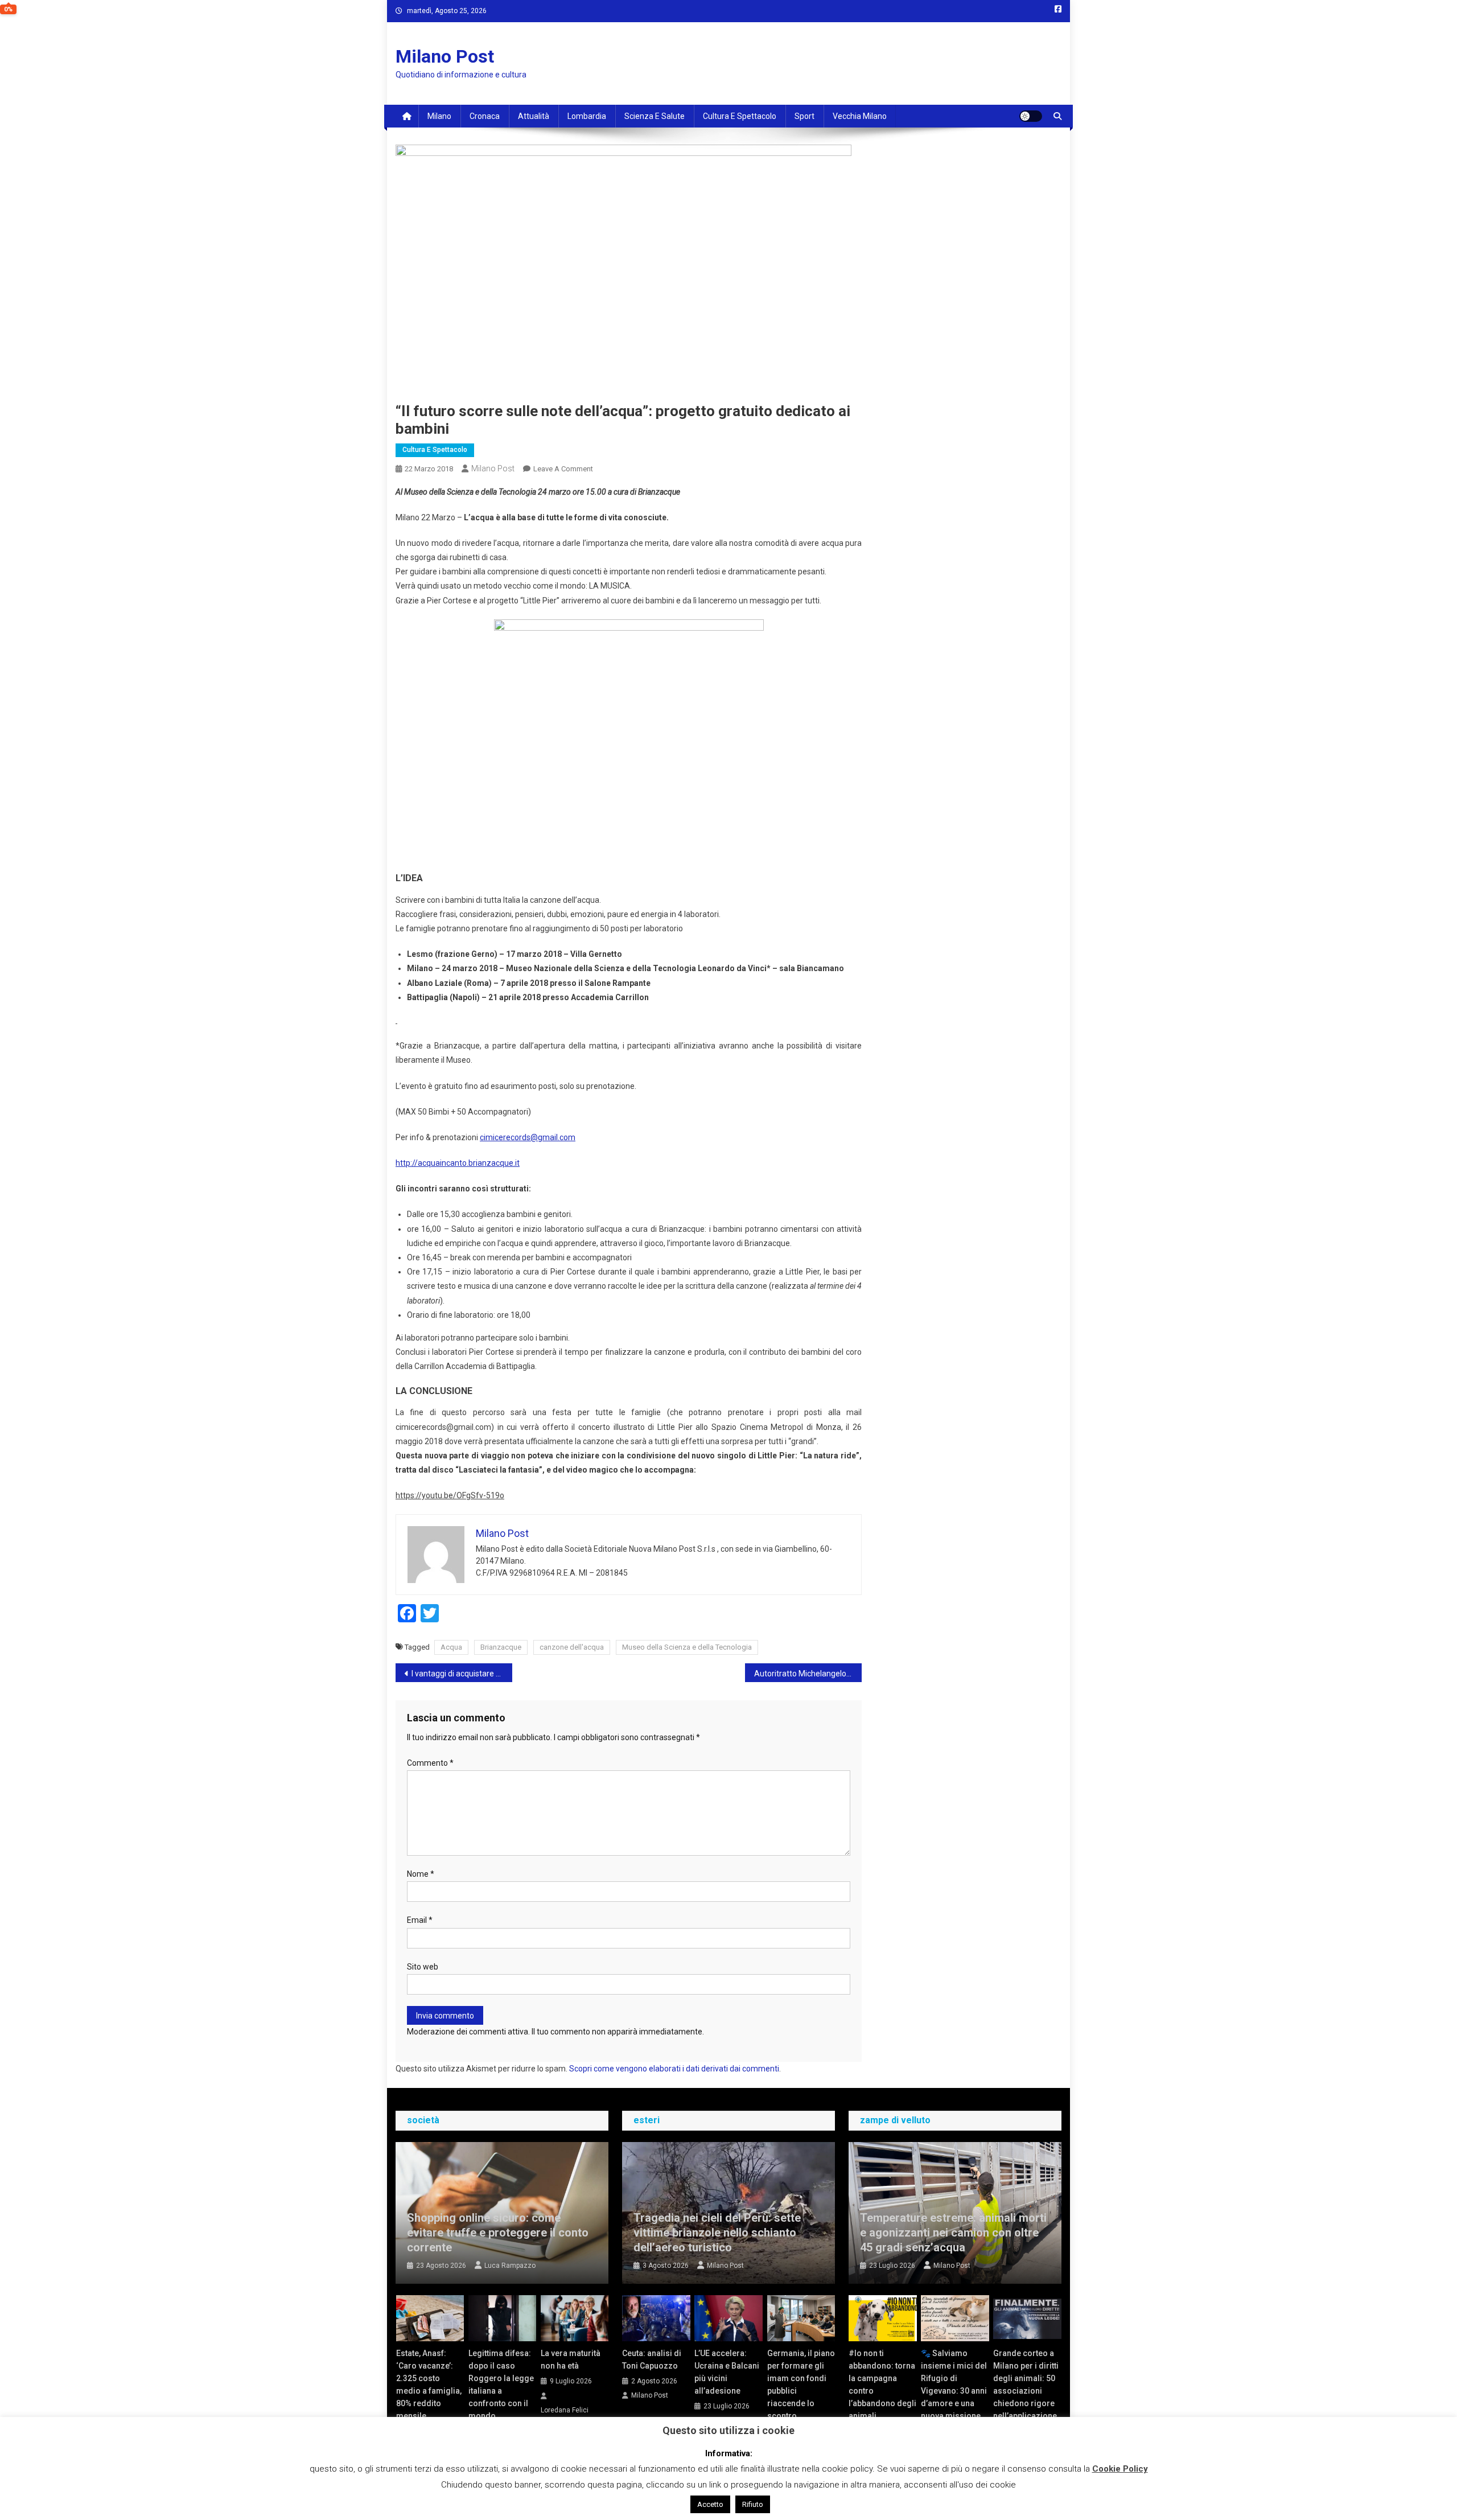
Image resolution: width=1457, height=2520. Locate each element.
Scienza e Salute (655, 116)
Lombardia (587, 116)
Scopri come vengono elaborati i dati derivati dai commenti (674, 2069)
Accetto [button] (710, 2504)
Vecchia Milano (860, 116)
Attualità (534, 116)
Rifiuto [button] (753, 2504)
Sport (804, 116)
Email (420, 1920)
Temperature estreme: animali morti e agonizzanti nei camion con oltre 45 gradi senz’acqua (953, 2233)
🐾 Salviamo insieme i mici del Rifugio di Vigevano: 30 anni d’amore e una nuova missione (954, 2385)
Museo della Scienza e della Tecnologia (687, 1647)
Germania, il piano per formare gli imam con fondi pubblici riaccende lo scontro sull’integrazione (801, 2391)
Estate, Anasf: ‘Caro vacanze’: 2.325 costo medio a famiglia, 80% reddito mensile (429, 2385)
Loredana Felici (565, 2410)
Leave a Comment (563, 469)
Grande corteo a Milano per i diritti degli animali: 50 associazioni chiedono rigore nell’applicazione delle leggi (1026, 2391)
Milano (439, 116)
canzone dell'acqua (572, 1647)
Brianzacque (501, 1647)
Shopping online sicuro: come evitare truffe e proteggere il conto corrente (498, 2233)
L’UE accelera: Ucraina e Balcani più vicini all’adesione (727, 2372)
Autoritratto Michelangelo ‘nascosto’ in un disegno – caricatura (808, 1674)
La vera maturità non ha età (571, 2359)
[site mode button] (1031, 116)
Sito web (423, 1967)
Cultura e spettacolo (740, 116)
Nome (421, 1874)
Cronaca (485, 116)
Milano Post (445, 56)
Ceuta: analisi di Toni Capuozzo (652, 2359)
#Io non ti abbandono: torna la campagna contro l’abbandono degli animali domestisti (882, 2391)
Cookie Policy (1120, 2469)
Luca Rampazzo (510, 2266)
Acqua (451, 1647)
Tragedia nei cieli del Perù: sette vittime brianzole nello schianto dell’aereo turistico (717, 2233)
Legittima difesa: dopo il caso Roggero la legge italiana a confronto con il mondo (501, 2385)
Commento (430, 1763)
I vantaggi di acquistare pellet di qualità (462, 1674)
